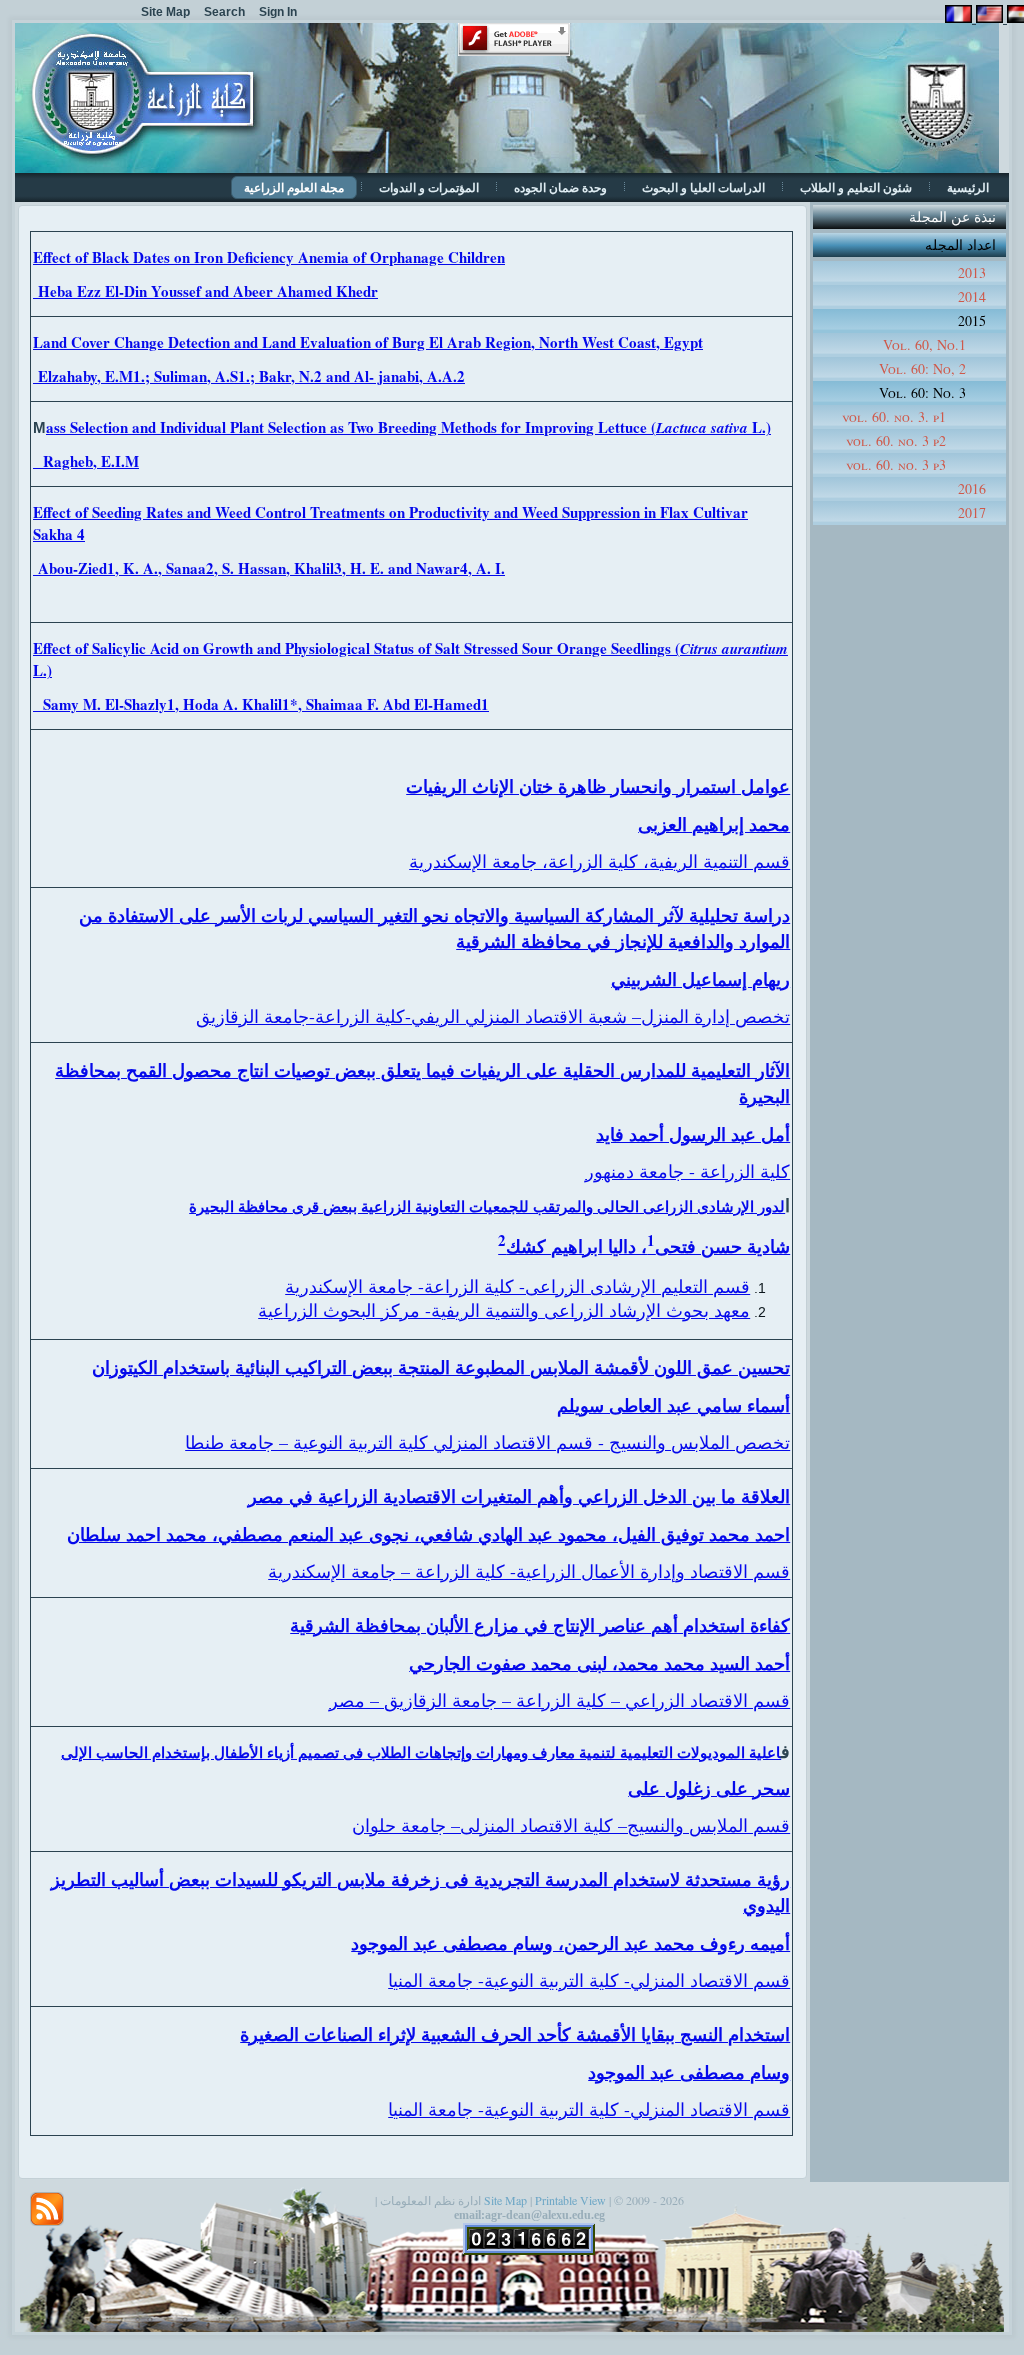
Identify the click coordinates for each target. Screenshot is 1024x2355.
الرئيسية (968, 187)
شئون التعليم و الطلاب (856, 187)
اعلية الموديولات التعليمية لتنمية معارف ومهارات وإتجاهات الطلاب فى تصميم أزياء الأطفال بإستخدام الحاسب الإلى (421, 1752)
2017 (972, 512)
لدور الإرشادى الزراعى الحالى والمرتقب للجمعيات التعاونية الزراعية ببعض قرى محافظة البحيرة (487, 1206)
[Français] (958, 17)
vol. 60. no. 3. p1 (894, 416)
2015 (972, 320)
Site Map (505, 2200)
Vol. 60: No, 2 (922, 368)
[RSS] (47, 2209)
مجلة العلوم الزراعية (294, 187)
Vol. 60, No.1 (924, 344)
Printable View (570, 2200)
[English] (987, 17)
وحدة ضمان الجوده (560, 187)
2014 (972, 296)
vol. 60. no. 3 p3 (896, 464)
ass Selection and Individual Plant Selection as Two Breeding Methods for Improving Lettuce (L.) (408, 427)
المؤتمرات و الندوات (429, 187)
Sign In (278, 12)
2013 (972, 272)
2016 (972, 488)
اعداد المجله (960, 244)
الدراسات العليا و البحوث (703, 187)
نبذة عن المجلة (952, 216)
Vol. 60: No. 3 (922, 392)
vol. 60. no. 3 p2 (896, 440)
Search (224, 12)
